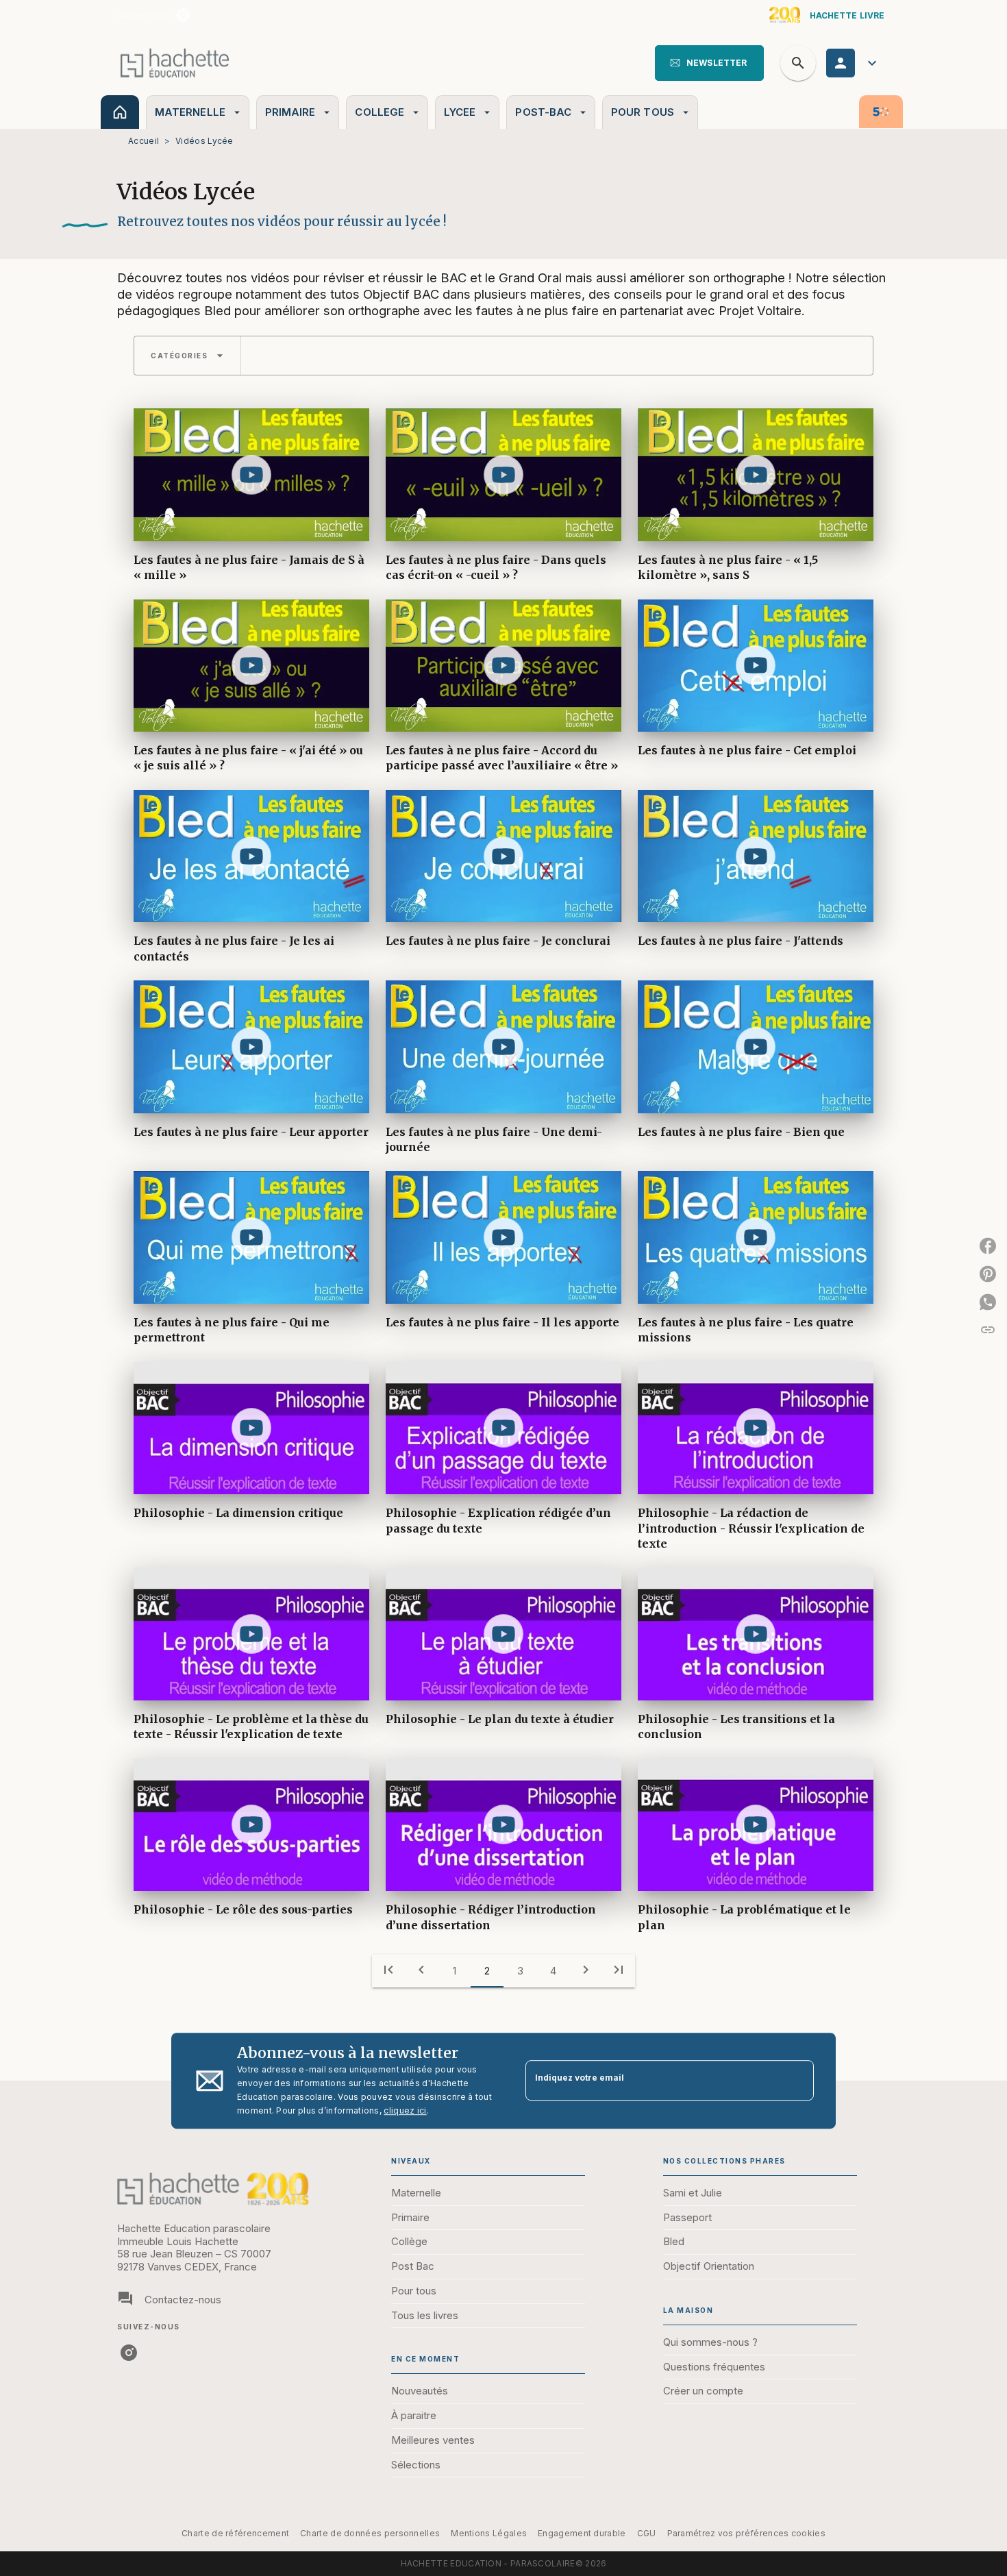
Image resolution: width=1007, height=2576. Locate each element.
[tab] (120, 112)
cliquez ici (405, 2110)
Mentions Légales (489, 2533)
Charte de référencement (235, 2533)
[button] (709, 63)
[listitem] (183, 15)
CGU (647, 2533)
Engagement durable (582, 2533)
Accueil (144, 141)
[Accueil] (175, 63)
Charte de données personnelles (370, 2533)
